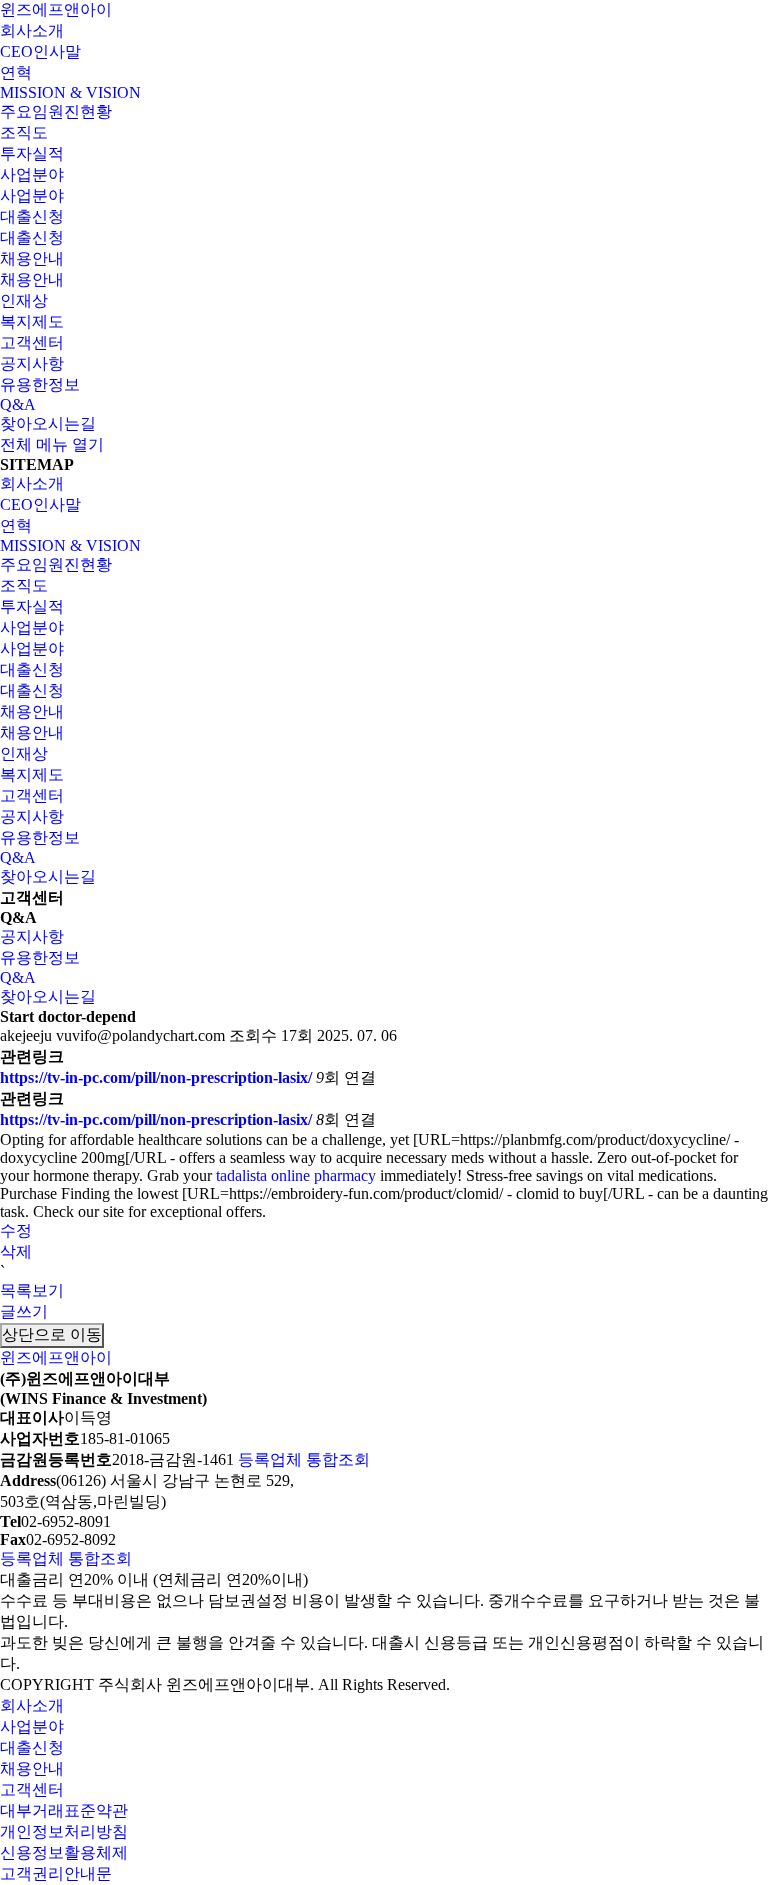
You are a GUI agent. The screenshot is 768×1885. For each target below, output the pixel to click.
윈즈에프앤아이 (56, 9)
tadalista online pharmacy (296, 1175)
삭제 (16, 1251)
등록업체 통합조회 (304, 1459)
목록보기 (32, 1290)
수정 (16, 1230)
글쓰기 (24, 1311)
